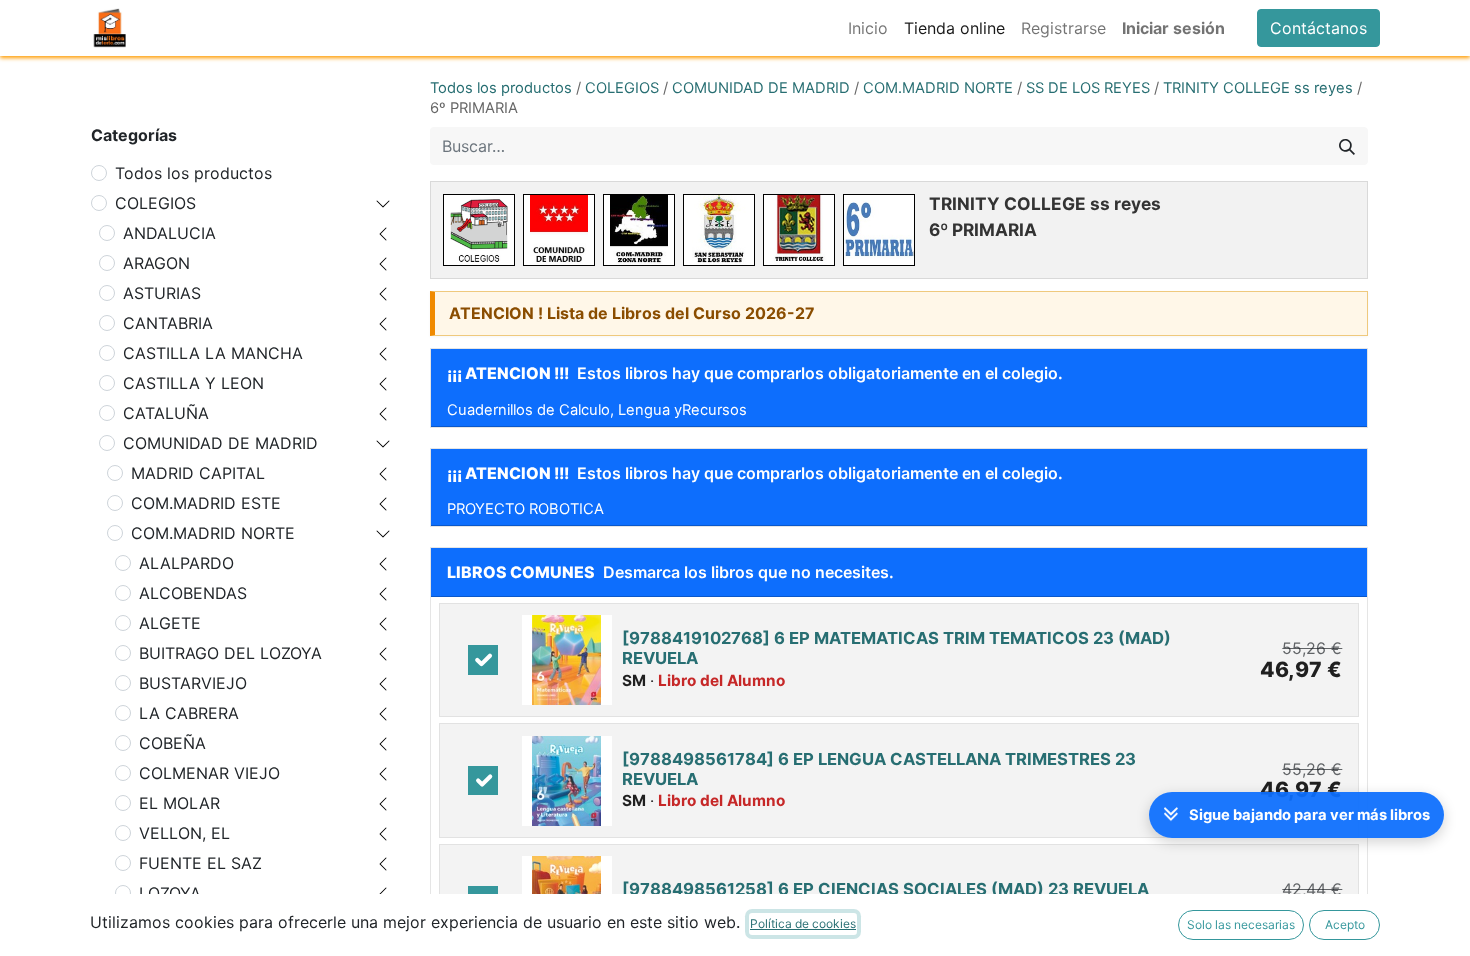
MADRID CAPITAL (198, 473)
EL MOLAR (179, 803)
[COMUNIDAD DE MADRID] (559, 230)
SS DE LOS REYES (1088, 88)
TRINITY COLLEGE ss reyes (1258, 88)
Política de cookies (803, 923)
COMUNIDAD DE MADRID (220, 443)
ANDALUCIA (169, 233)
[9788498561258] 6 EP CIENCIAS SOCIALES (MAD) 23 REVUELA (885, 889)
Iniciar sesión (1173, 28)
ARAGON (156, 263)
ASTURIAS (162, 293)
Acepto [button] (1345, 924)
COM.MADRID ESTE (206, 503)
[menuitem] (868, 28)
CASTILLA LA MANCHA (213, 353)
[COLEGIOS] (479, 230)
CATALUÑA (166, 413)
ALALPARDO (186, 563)
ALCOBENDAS (193, 593)
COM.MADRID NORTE (213, 533)
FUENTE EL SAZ (200, 863)
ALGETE (170, 623)
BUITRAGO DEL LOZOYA (230, 653)
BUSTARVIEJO (193, 683)
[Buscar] (1347, 146)
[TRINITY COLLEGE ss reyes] (799, 230)
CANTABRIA (168, 323)
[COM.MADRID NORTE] (639, 230)
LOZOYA (170, 893)
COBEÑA (172, 743)
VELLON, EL (184, 833)
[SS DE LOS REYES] (719, 230)
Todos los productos (193, 173)
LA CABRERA (189, 713)
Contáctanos (1318, 28)
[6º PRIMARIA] (879, 230)
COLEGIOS (155, 203)
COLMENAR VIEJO (209, 773)
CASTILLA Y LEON (193, 383)
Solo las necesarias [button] (1241, 924)
